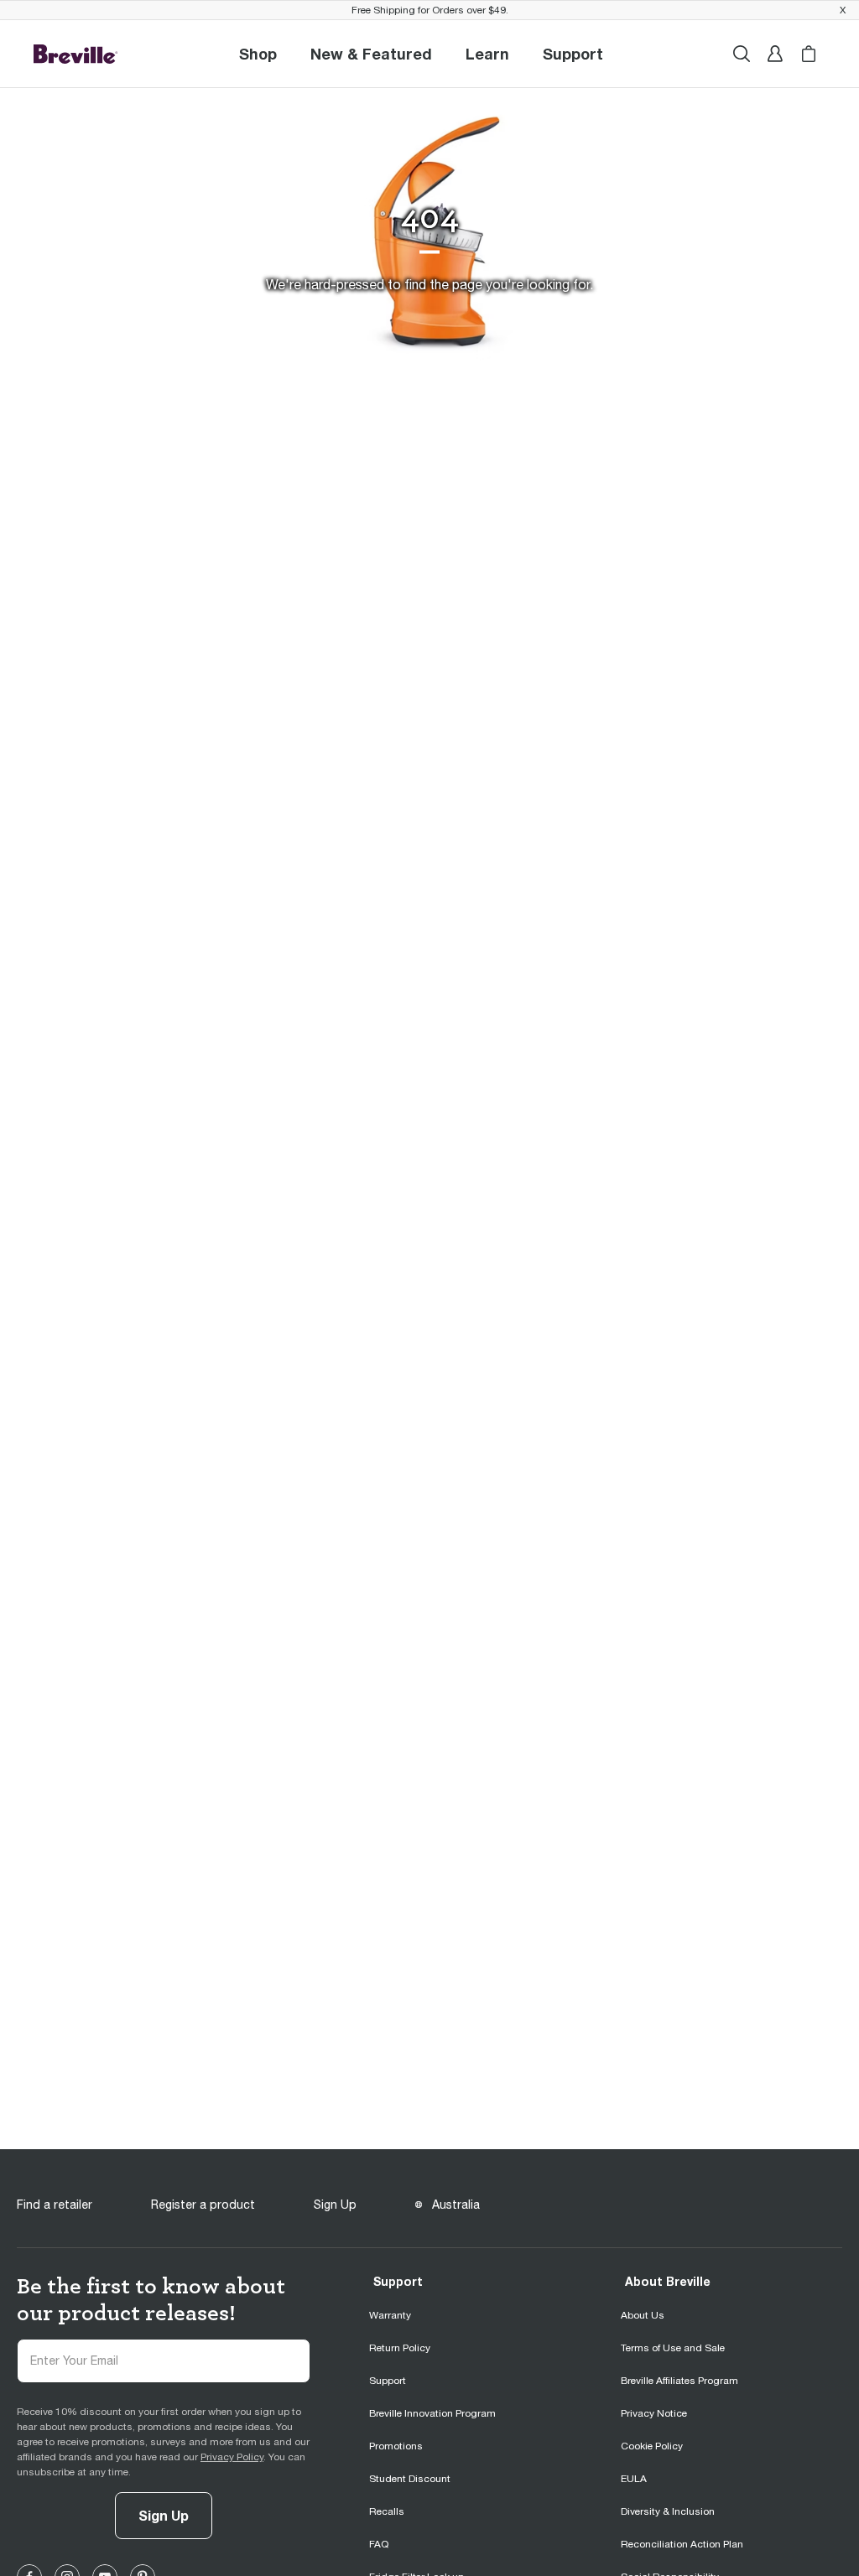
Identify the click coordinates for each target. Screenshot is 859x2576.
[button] (573, 54)
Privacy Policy (232, 2457)
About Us (643, 2315)
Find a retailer (55, 2205)
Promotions (396, 2446)
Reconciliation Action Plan (682, 2544)
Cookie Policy (652, 2446)
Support (398, 2281)
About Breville (668, 2281)
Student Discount (410, 2479)
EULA (634, 2479)
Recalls (387, 2511)
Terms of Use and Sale (673, 2348)
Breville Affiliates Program (679, 2381)
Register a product (203, 2205)
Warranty (390, 2315)
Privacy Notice (654, 2413)
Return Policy (400, 2348)
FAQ (379, 2544)
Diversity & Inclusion (668, 2511)
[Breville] (75, 54)
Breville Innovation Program (432, 2413)
